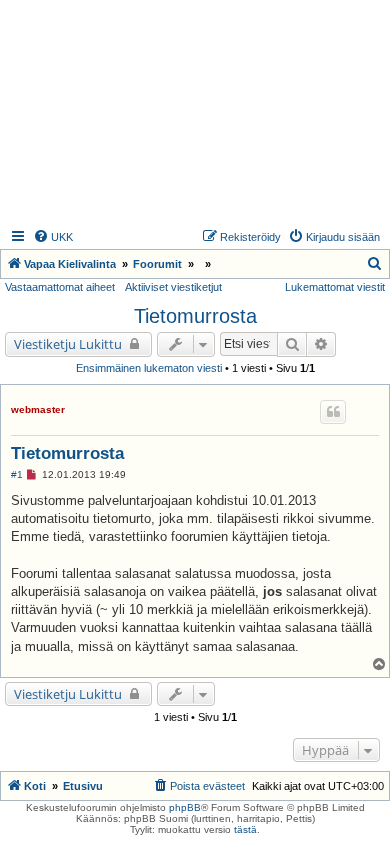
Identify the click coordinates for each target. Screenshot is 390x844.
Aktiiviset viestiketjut (173, 287)
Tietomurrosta (195, 316)
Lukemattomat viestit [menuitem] (335, 287)
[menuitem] (53, 237)
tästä (245, 829)
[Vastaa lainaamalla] (333, 412)
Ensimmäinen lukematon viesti (149, 368)
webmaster (38, 409)
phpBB (185, 807)
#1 (17, 474)
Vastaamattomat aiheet (60, 287)
